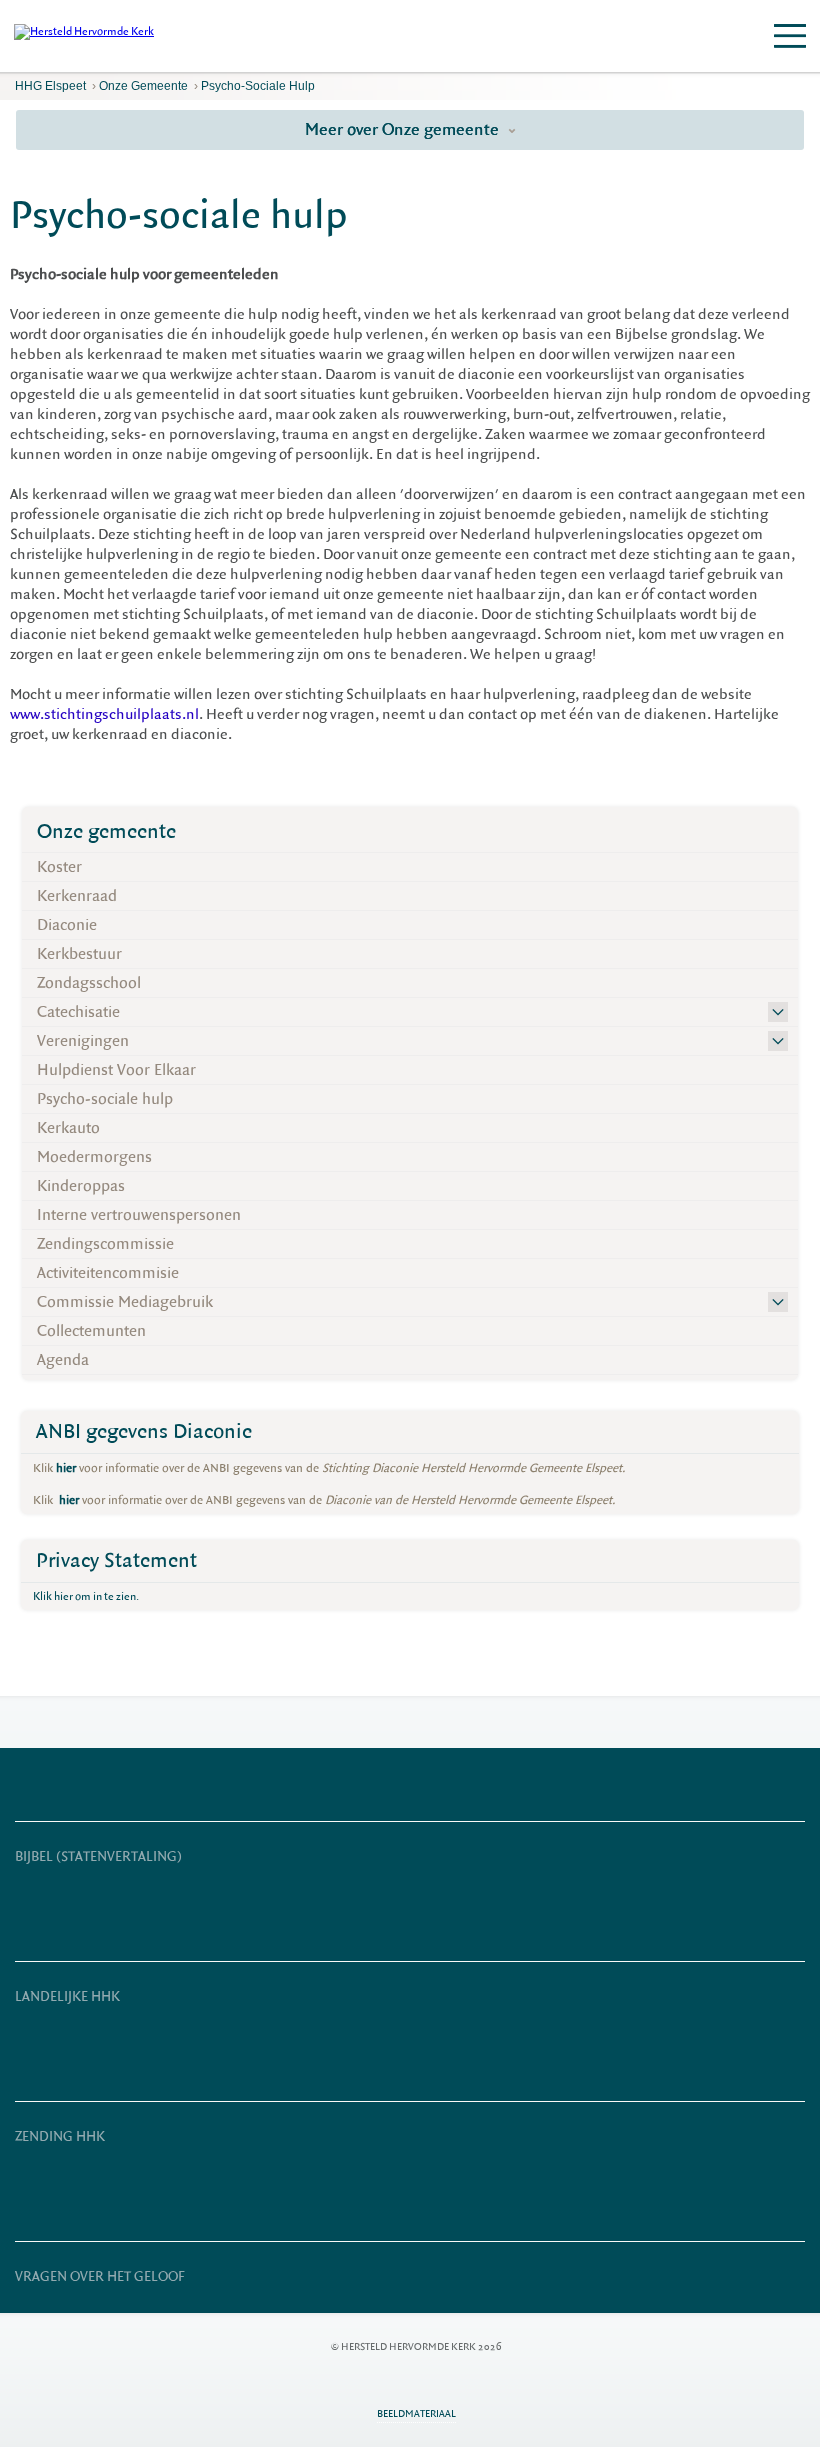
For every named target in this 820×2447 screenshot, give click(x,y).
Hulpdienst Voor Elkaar (116, 1070)
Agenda (63, 1360)
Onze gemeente (143, 86)
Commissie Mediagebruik (125, 1302)
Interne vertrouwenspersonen (139, 1215)
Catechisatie (78, 1012)
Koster (59, 867)
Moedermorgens (94, 1157)
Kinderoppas (81, 1186)
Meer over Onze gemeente (404, 129)
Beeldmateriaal (416, 2413)
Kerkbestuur (79, 954)
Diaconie (67, 925)
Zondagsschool (89, 983)
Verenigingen (83, 1041)
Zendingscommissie (105, 1244)
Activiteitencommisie (108, 1273)
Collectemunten (91, 1331)
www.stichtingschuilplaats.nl (104, 714)
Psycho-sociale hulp (258, 86)
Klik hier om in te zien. (86, 1596)
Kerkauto (68, 1128)
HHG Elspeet (50, 86)
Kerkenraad (77, 896)
